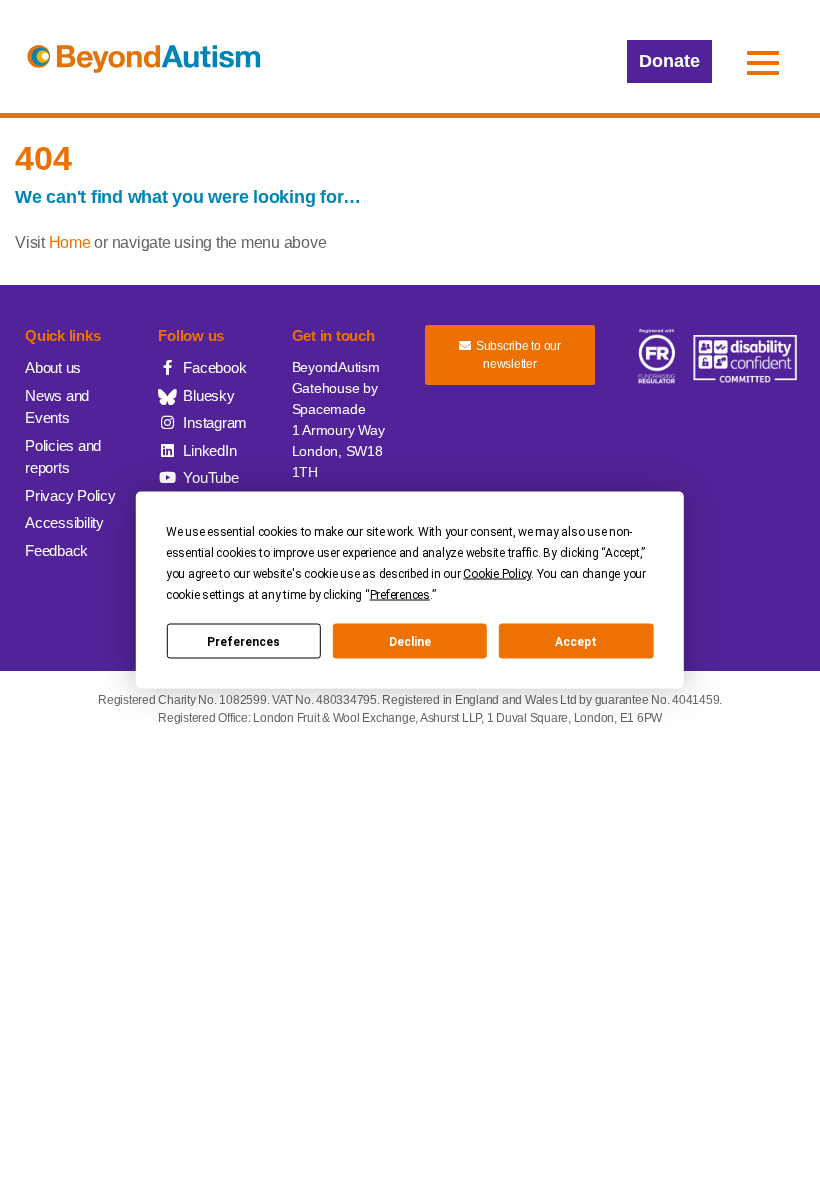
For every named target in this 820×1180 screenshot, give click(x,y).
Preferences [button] (400, 595)
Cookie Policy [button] (497, 574)
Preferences (243, 641)
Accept (576, 641)
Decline (410, 641)
